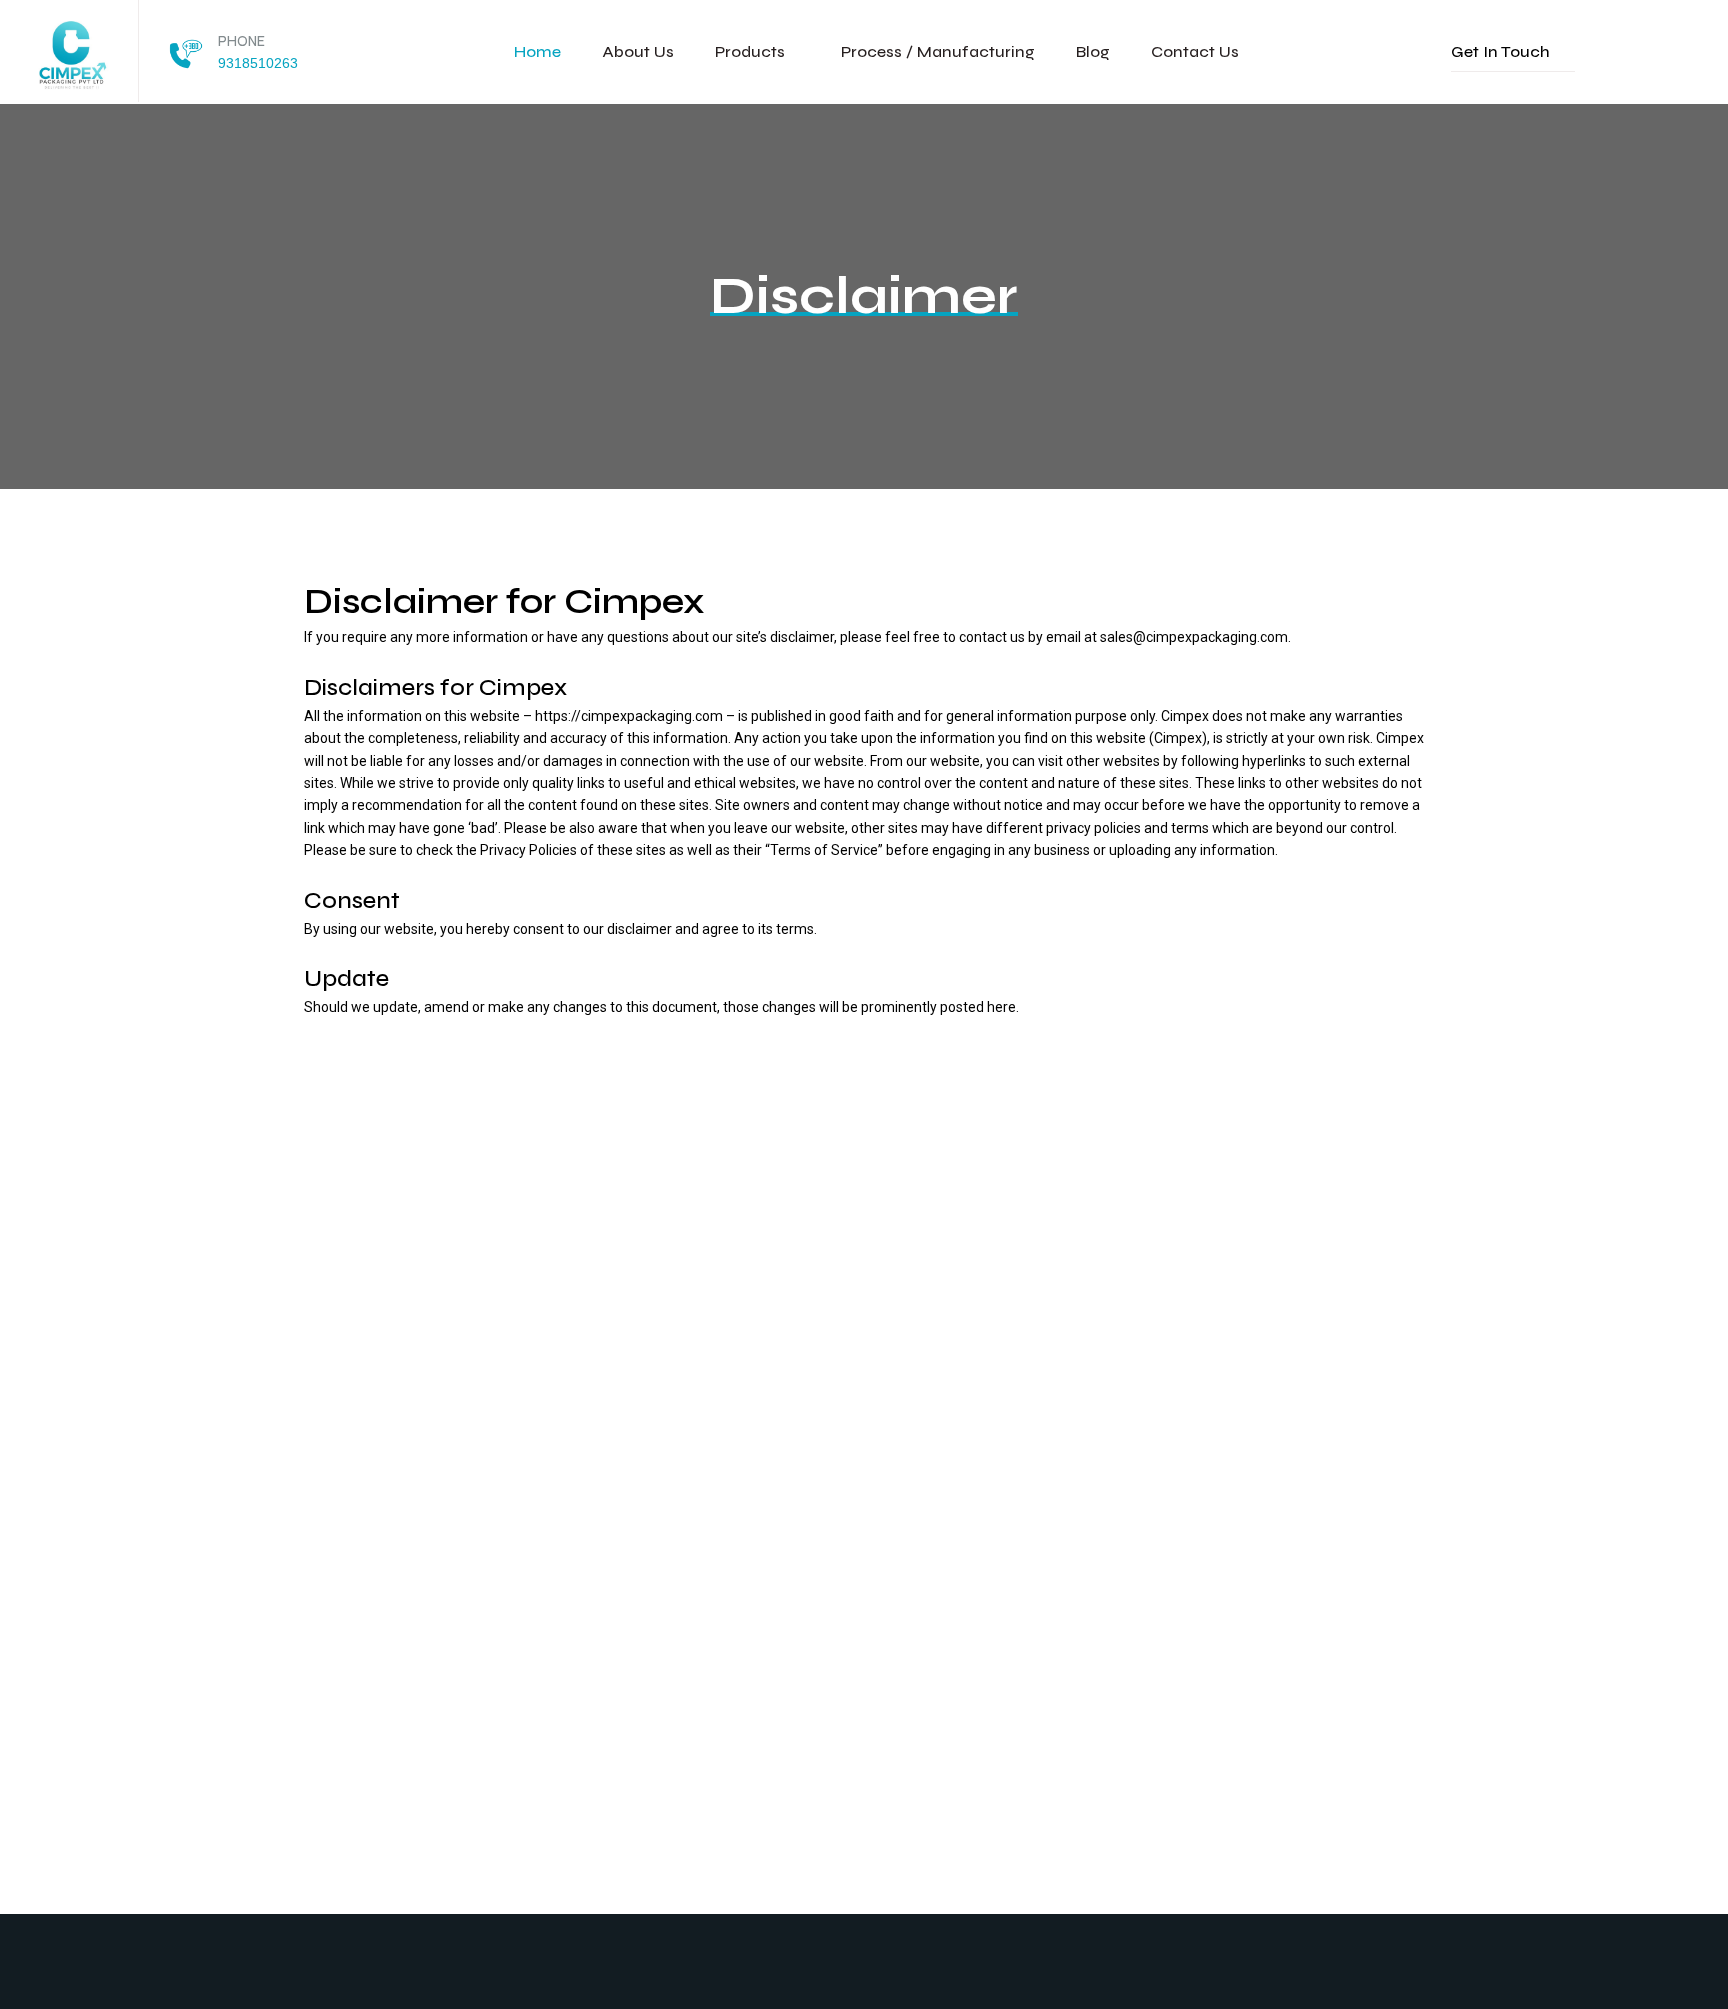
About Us (638, 51)
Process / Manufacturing (938, 51)
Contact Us (1195, 51)
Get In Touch (1500, 51)
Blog (1093, 51)
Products (750, 51)
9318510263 (258, 63)
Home (537, 51)
